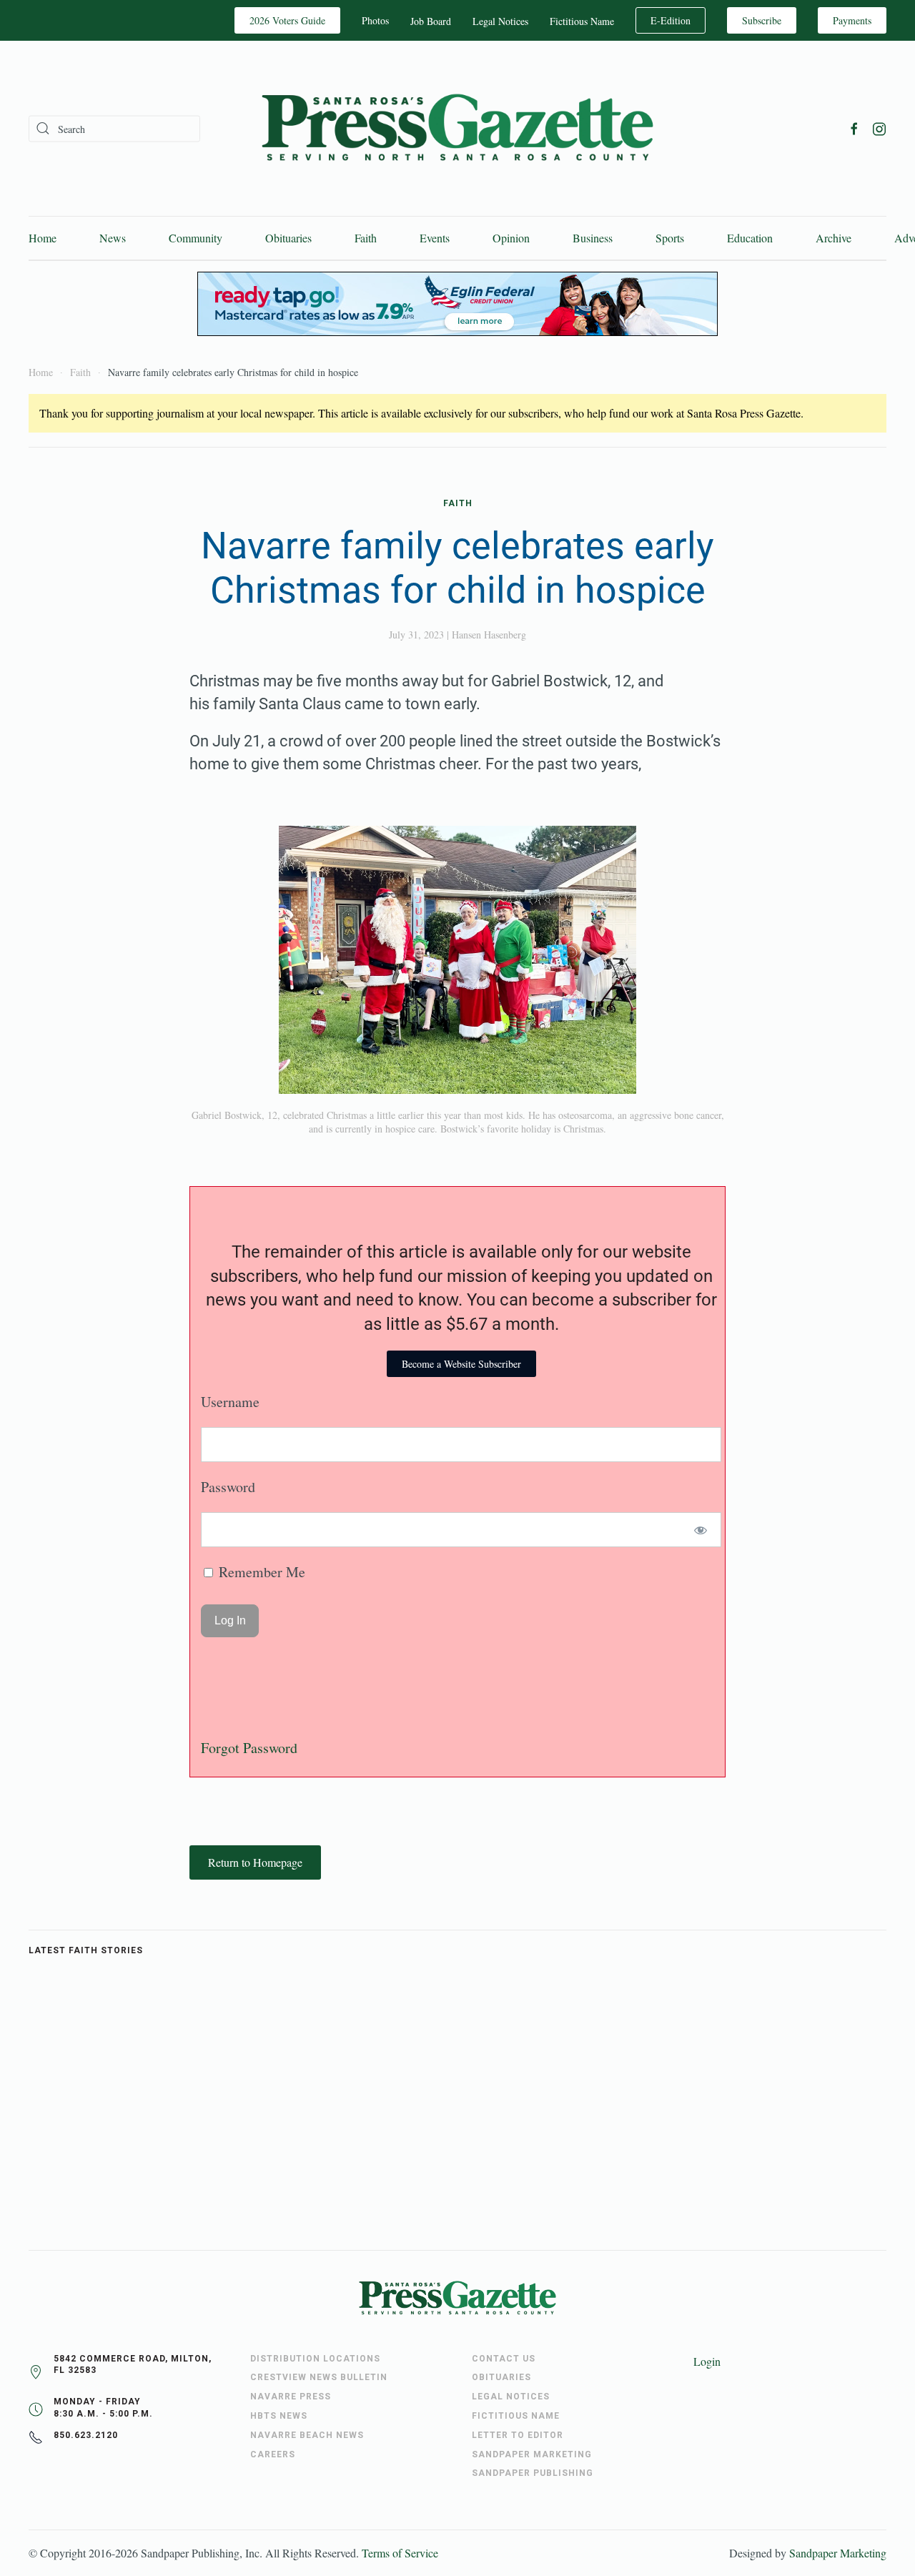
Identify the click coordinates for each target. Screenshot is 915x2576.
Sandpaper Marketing (838, 2553)
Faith (366, 238)
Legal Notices (500, 21)
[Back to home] (457, 128)
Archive (834, 238)
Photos (375, 20)
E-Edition (671, 20)
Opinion (511, 238)
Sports (670, 238)
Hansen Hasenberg (489, 635)
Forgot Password (249, 1748)
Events (435, 238)
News (113, 238)
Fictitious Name (582, 21)
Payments (852, 20)
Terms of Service (400, 2553)
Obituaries (288, 238)
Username (230, 1402)
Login (707, 2361)
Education (750, 238)
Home (43, 238)
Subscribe (762, 20)
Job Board (431, 21)
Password (228, 1487)
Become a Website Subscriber (461, 1364)
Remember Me (260, 1572)
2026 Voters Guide (287, 20)
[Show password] (701, 1530)
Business (593, 238)
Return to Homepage (255, 1862)
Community (196, 238)
